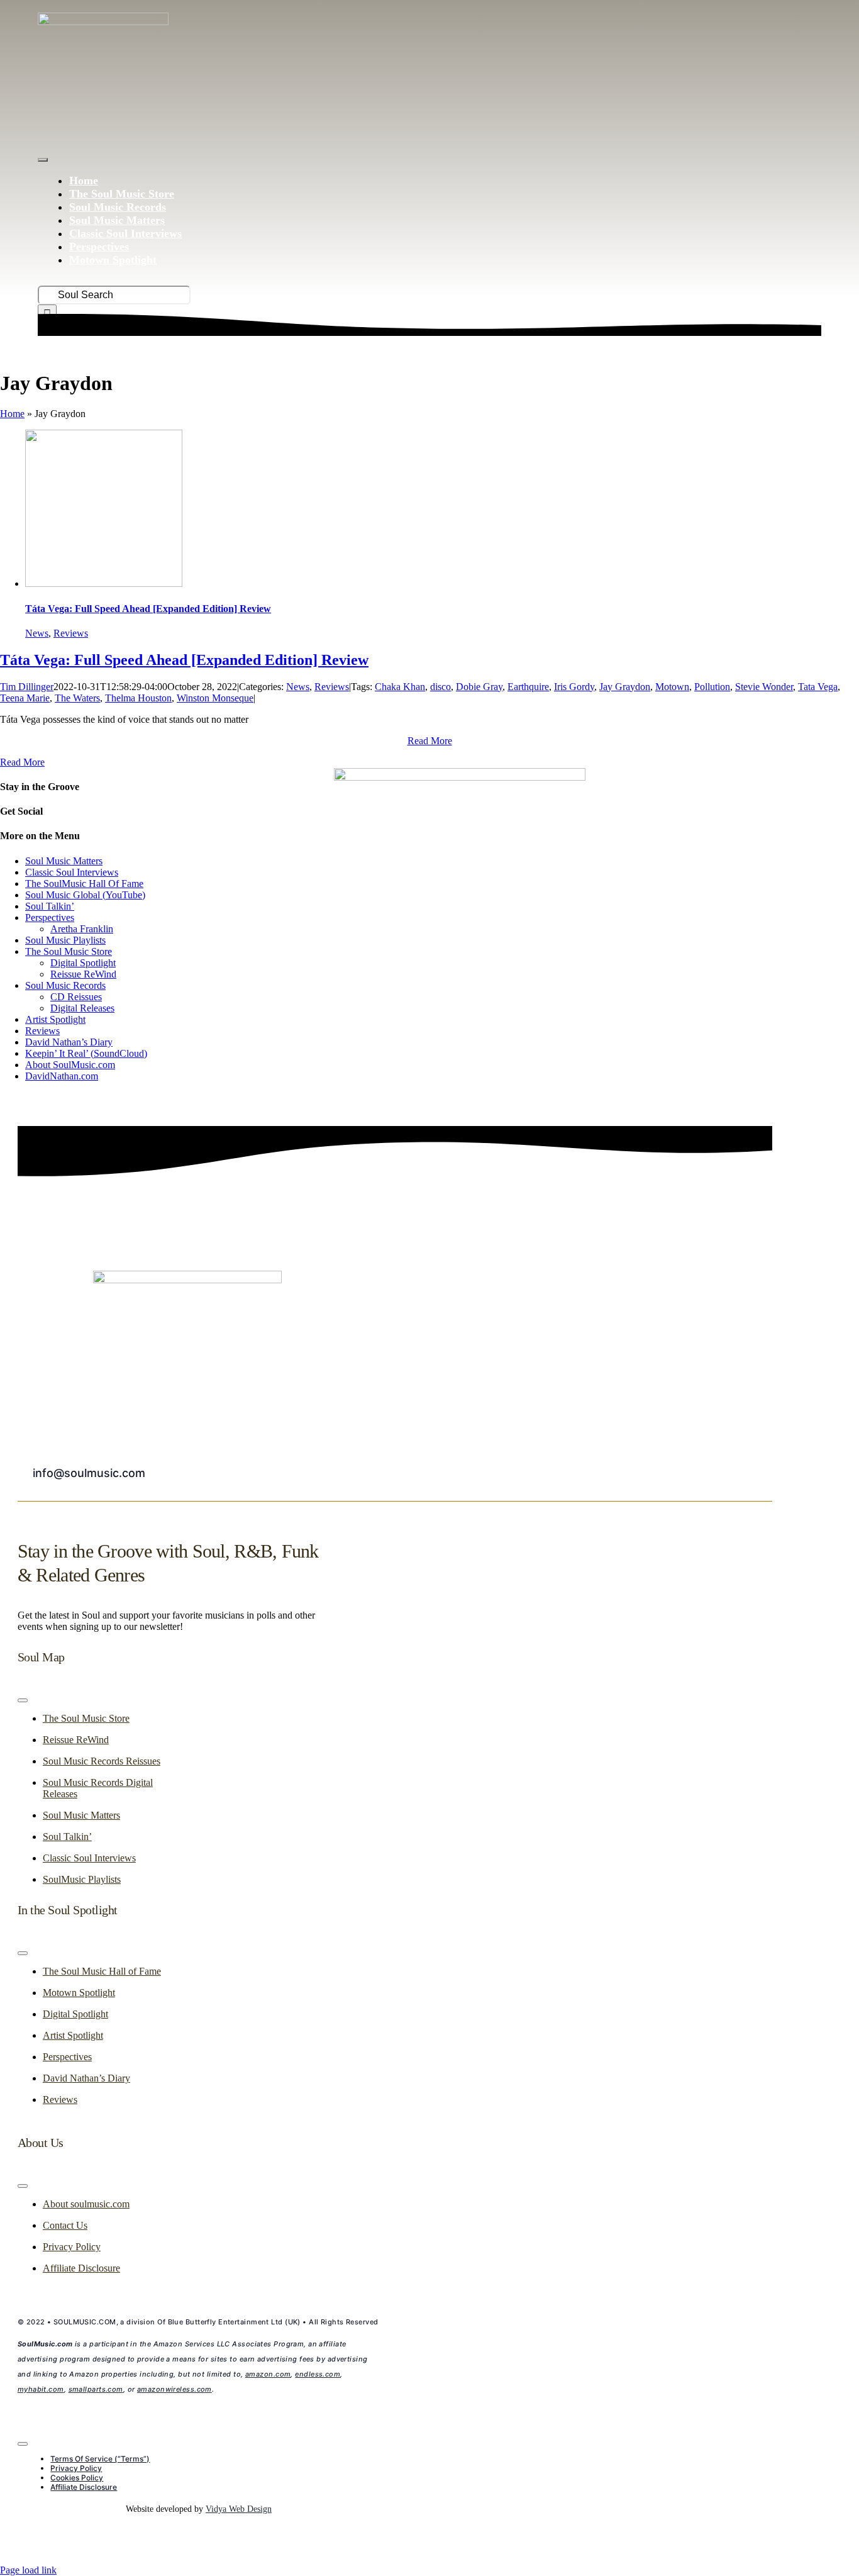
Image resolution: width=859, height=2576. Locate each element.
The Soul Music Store (69, 951)
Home (12, 414)
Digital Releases (82, 1008)
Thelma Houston (138, 698)
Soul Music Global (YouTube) (85, 895)
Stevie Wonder (764, 687)
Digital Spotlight (83, 963)
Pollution (712, 687)
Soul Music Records (65, 985)
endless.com (318, 2374)
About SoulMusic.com (70, 1065)
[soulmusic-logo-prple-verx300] (103, 22)
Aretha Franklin (82, 929)
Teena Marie (25, 698)
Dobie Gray (479, 687)
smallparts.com (96, 2389)
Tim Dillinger (27, 687)
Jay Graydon (625, 687)
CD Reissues (76, 997)
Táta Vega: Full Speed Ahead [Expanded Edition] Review (148, 609)
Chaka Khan (400, 687)
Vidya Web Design (239, 2509)
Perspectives (50, 917)
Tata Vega (818, 687)
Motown (672, 687)
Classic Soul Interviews (72, 872)
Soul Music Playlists (65, 940)
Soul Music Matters (64, 861)
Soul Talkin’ (50, 906)
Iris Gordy (574, 687)
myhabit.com (41, 2389)
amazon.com (268, 2374)
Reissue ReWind (83, 974)
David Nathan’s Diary (69, 1042)
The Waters (77, 698)
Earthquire (528, 687)
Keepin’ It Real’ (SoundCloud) (86, 1053)
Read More (430, 741)
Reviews (71, 633)
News (37, 633)
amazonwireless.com (175, 2389)
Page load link (28, 2570)
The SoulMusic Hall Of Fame (84, 884)
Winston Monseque (215, 698)
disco (441, 687)
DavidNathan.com (62, 1076)
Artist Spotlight (55, 1019)
